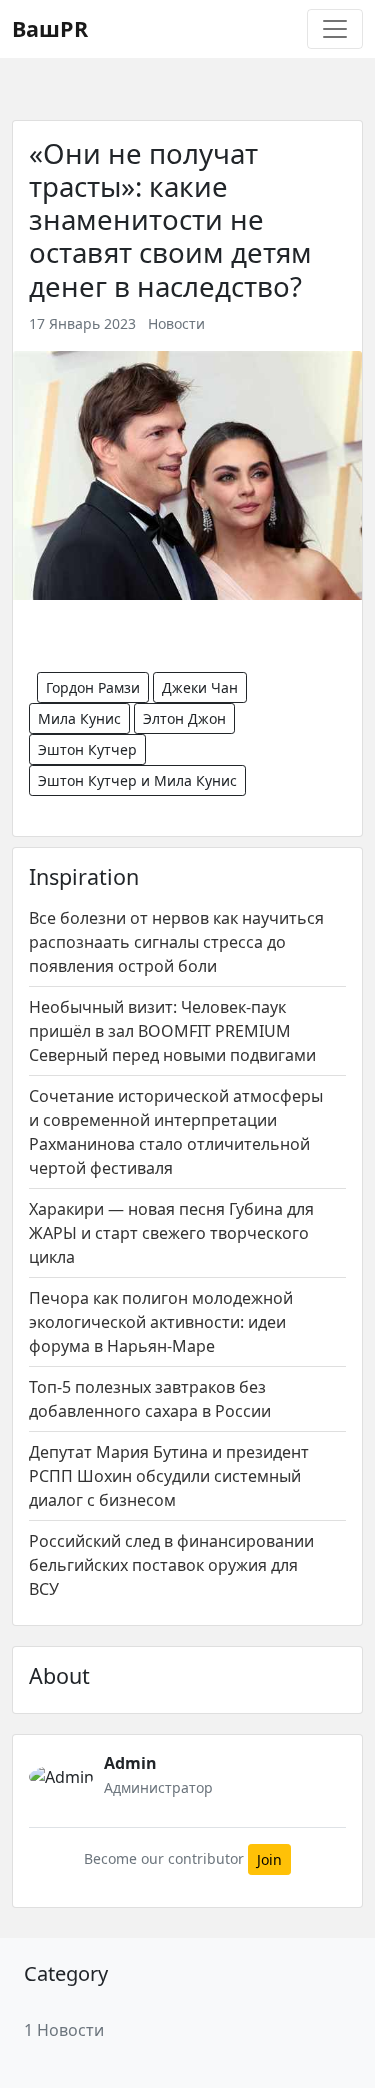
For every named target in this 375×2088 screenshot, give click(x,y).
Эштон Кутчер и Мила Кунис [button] (137, 780)
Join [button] (269, 1859)
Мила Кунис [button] (79, 718)
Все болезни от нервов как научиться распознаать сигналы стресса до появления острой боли (176, 942)
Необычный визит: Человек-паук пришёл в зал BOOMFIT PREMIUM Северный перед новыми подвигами (172, 1031)
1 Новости (64, 2030)
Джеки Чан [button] (200, 687)
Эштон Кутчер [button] (87, 749)
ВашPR (50, 28)
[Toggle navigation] (335, 29)
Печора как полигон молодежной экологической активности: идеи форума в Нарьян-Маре (161, 1322)
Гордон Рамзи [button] (93, 687)
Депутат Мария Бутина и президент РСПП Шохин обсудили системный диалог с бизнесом (169, 1476)
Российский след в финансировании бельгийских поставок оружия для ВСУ (171, 1565)
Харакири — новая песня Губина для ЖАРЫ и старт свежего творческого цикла (171, 1233)
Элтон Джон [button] (184, 718)
